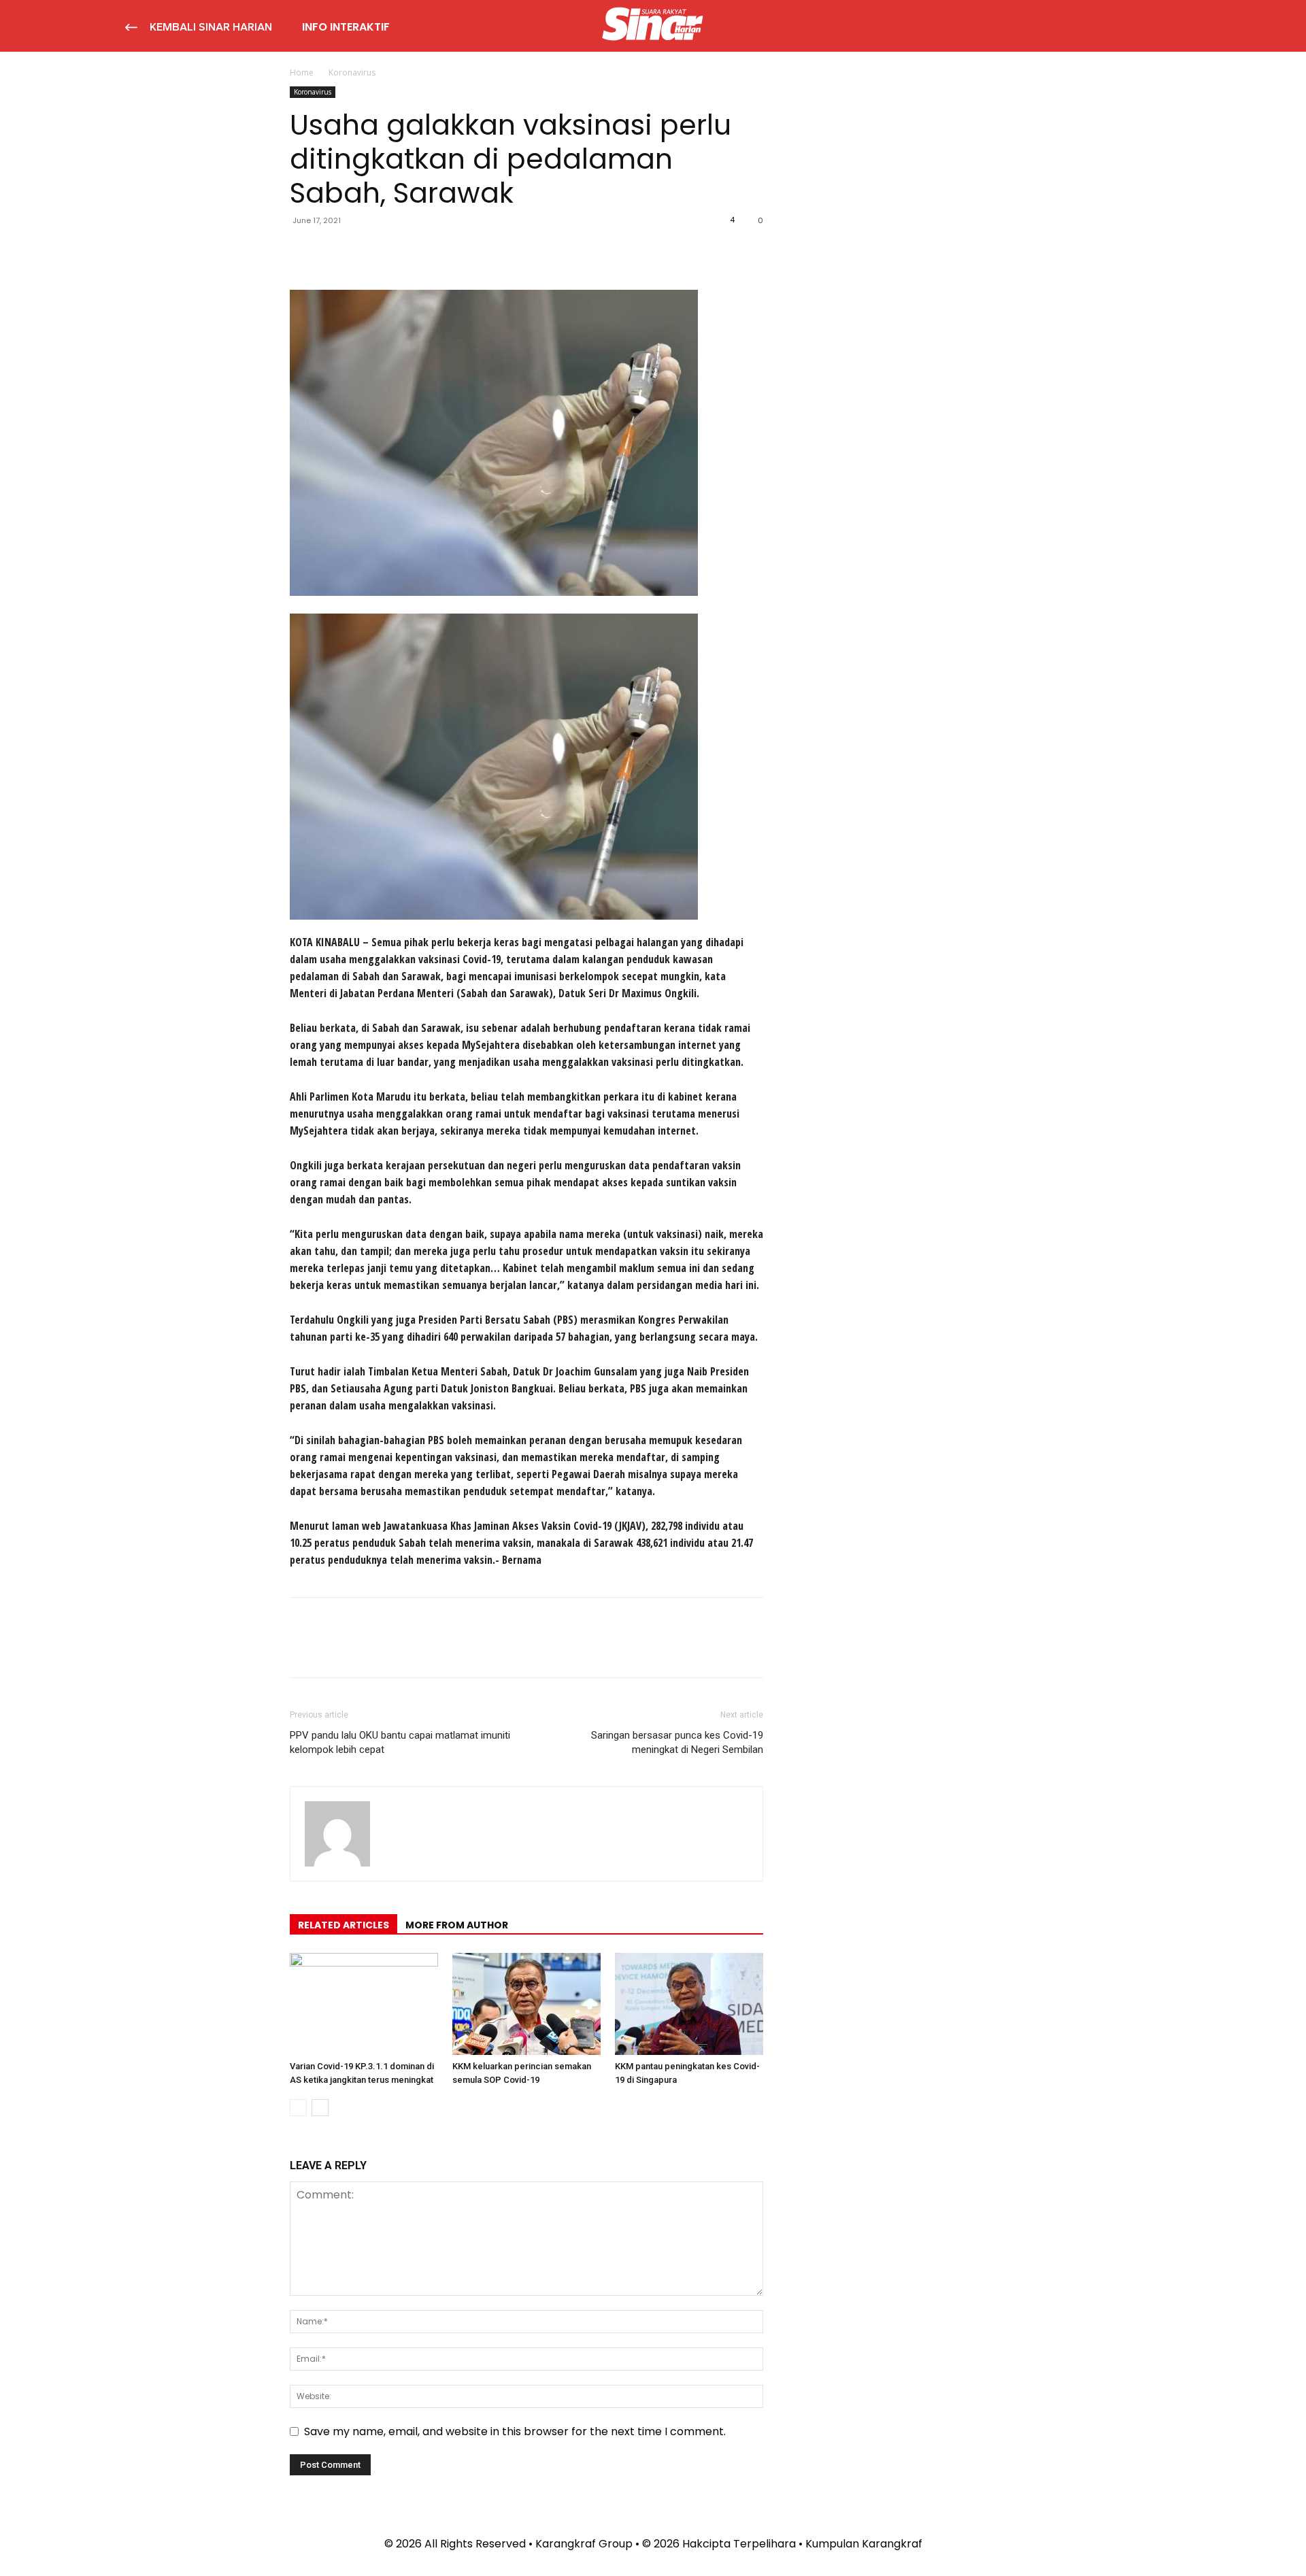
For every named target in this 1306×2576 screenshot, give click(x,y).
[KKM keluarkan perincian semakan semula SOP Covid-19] (526, 2004)
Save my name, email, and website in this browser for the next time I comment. (515, 2431)
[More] (429, 251)
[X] (335, 251)
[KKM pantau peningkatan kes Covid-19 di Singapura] (689, 2004)
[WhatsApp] (397, 251)
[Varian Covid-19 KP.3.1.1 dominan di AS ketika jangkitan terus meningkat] (364, 2004)
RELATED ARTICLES (344, 1925)
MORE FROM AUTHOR (457, 1925)
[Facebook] (303, 251)
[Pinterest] (366, 251)
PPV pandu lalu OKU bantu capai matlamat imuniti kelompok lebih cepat (400, 1742)
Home (302, 72)
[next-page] (320, 2108)
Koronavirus (313, 92)
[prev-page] (298, 2108)
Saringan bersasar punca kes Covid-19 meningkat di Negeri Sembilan (677, 1742)
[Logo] (653, 26)
